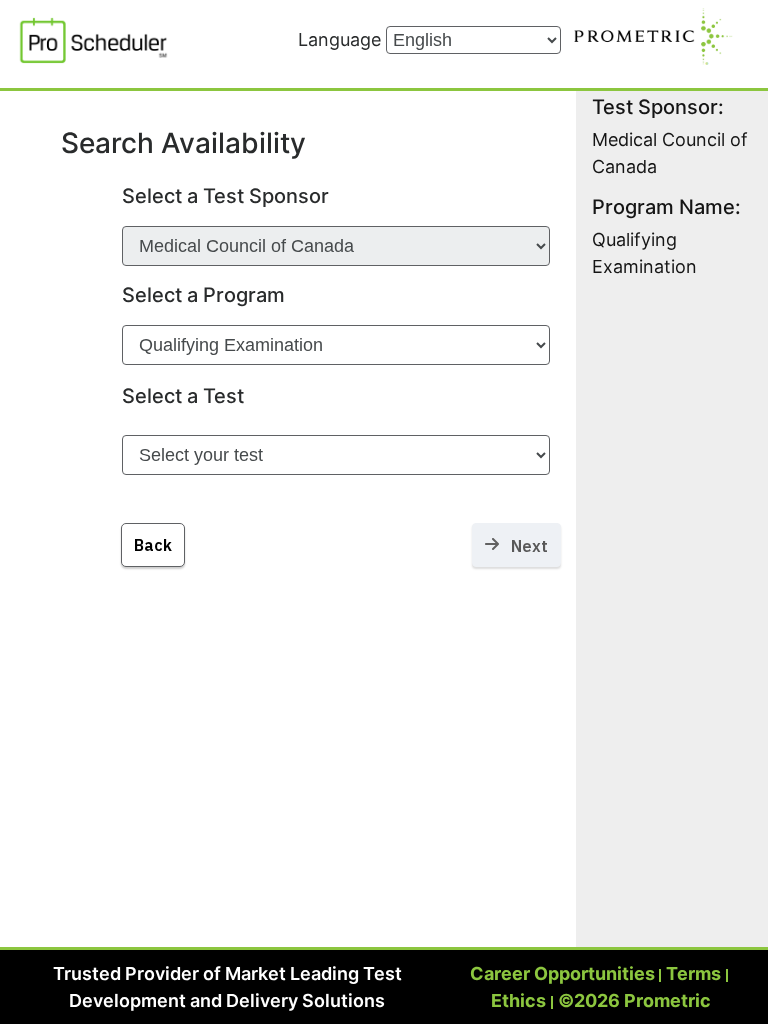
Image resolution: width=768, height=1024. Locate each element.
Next (523, 546)
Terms (693, 973)
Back (153, 545)
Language (342, 39)
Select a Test (183, 396)
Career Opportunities (562, 973)
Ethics (518, 1000)
